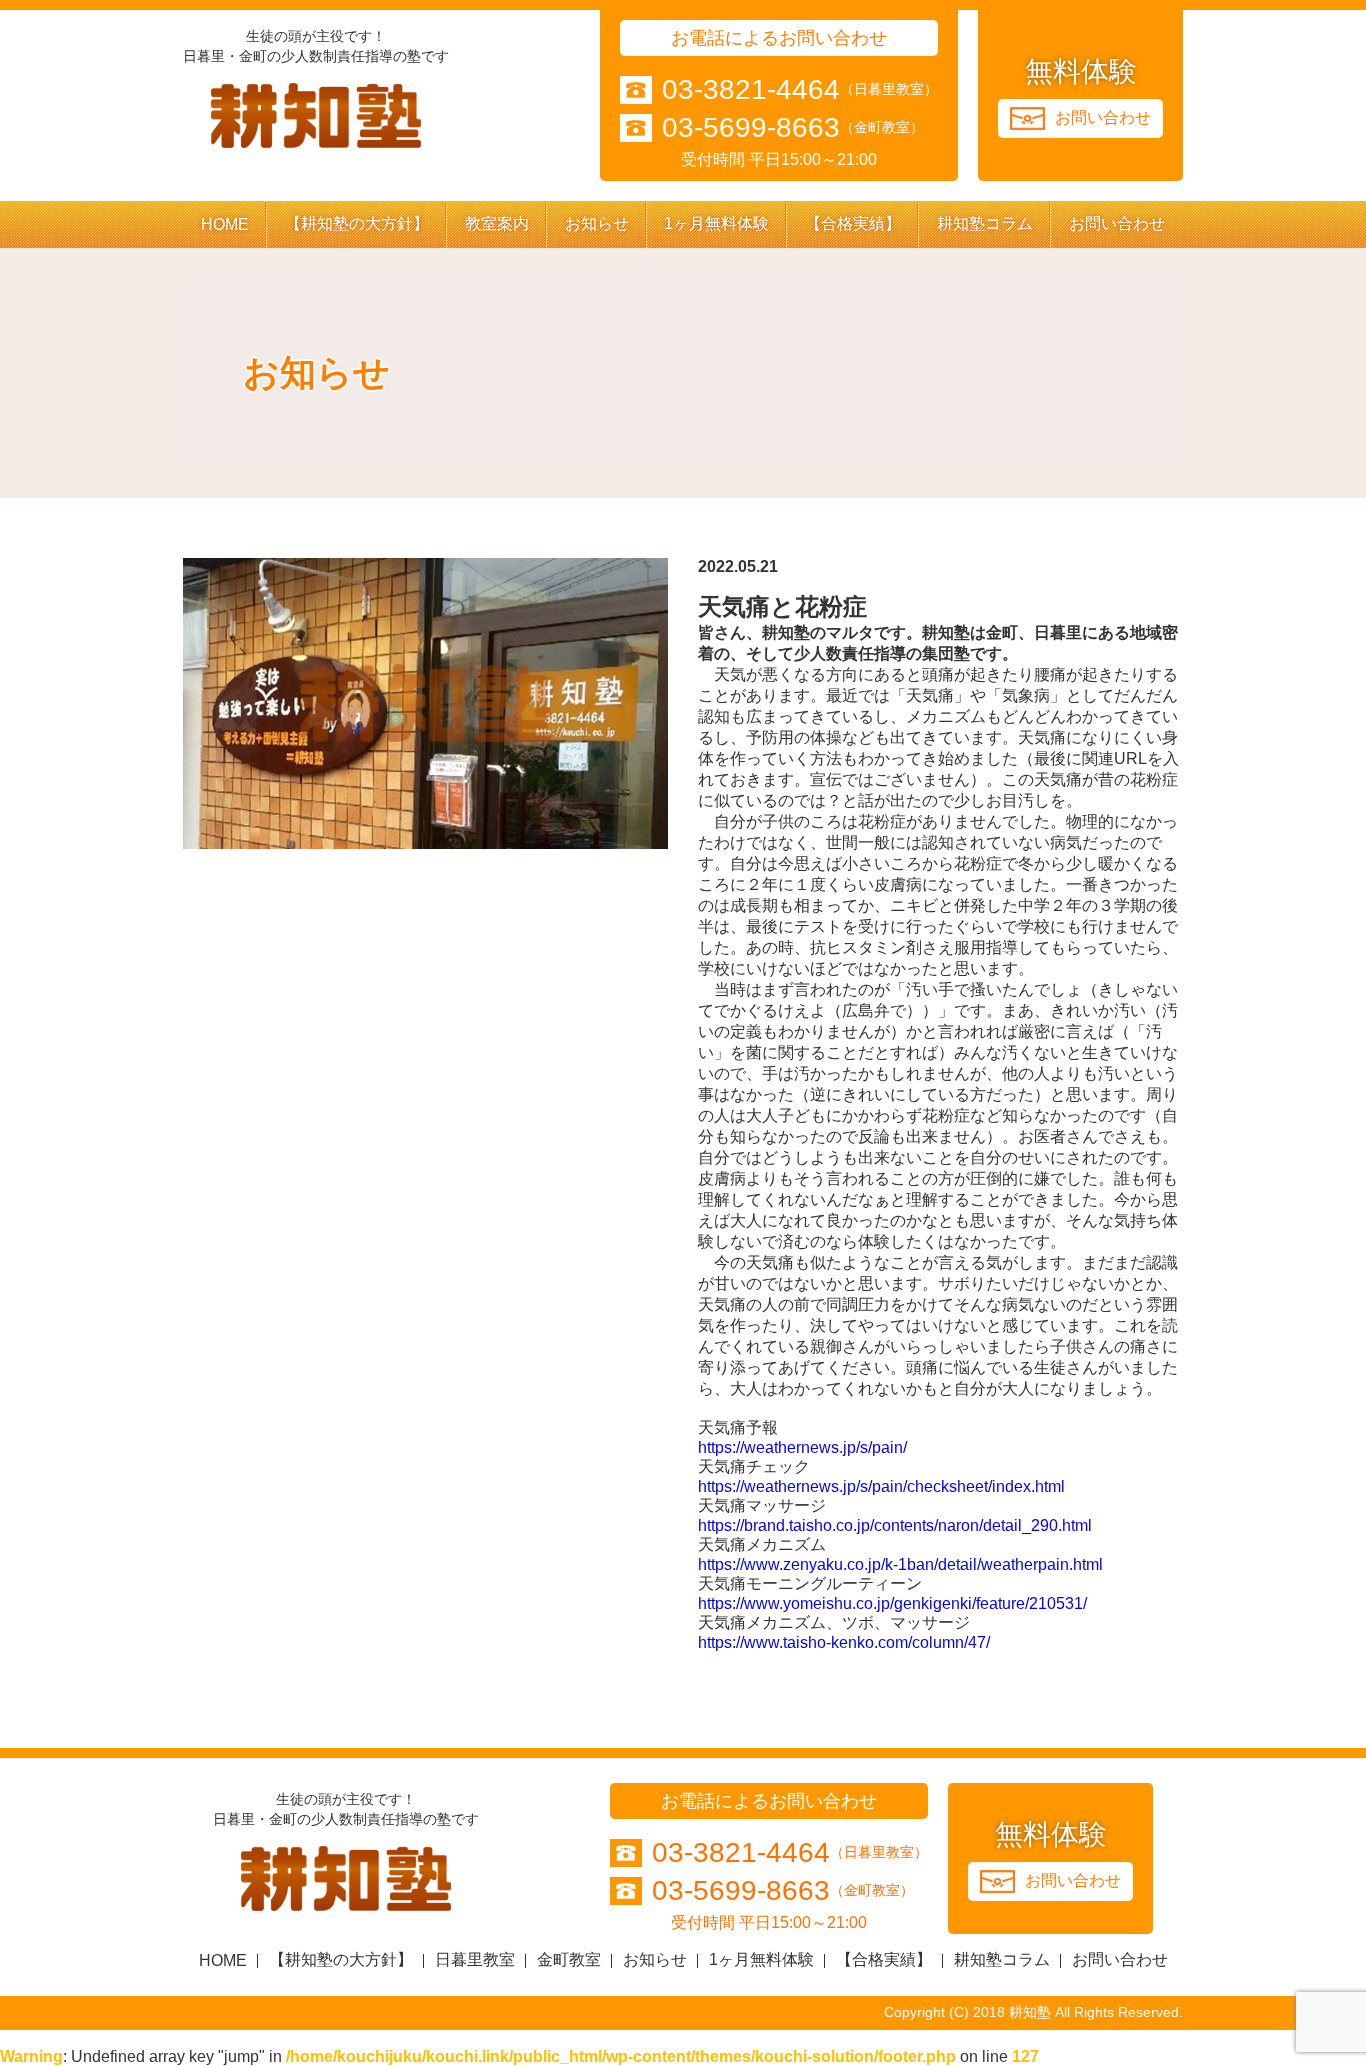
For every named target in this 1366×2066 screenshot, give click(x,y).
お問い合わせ (1117, 223)
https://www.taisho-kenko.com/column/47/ (844, 1642)
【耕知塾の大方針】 (357, 223)
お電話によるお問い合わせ (779, 38)
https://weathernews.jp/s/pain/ (802, 1447)
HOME (225, 224)
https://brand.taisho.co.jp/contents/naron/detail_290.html (895, 1525)
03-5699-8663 (751, 128)
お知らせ (597, 223)
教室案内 (497, 223)
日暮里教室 (475, 1959)
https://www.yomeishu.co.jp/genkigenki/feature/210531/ (892, 1603)
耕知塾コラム (985, 223)
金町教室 (569, 1959)
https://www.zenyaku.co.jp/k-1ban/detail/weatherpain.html (900, 1564)
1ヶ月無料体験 (716, 223)
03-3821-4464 (751, 90)
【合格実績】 (853, 223)
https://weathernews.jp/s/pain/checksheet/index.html (881, 1486)
